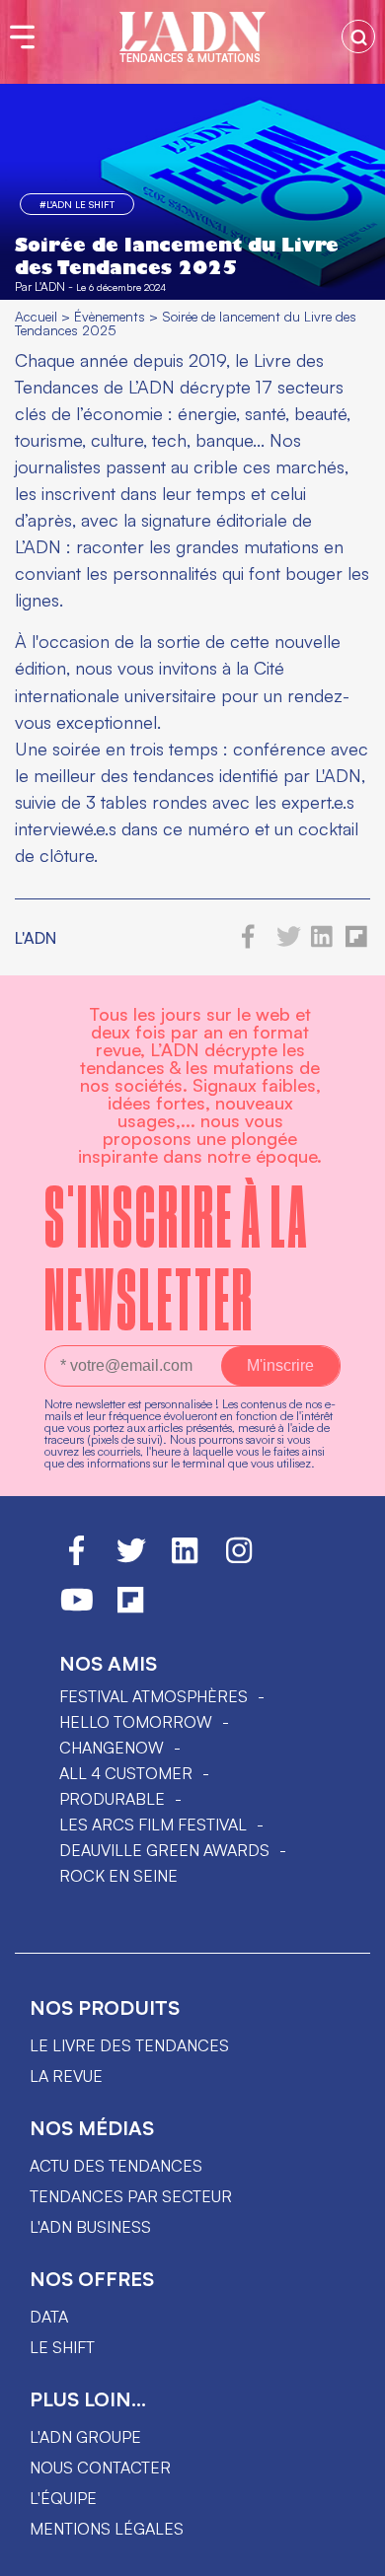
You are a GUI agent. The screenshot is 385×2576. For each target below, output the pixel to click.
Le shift (62, 2347)
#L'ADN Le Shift (77, 204)
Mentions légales (107, 2529)
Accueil (36, 316)
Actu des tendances (116, 2166)
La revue (66, 2076)
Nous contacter (100, 2468)
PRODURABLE (112, 1799)
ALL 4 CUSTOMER (126, 1773)
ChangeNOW (112, 1748)
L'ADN (50, 286)
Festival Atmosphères (154, 1696)
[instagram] (239, 1559)
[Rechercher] (358, 36)
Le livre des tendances (129, 2045)
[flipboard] (356, 943)
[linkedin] (322, 943)
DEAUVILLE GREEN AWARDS (164, 1850)
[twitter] (289, 943)
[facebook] (248, 943)
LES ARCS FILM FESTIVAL (153, 1825)
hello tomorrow (136, 1722)
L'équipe (63, 2498)
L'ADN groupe (85, 2437)
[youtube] (77, 1609)
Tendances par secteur (131, 2196)
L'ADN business (90, 2227)
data (49, 2317)
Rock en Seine (118, 1876)
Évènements (110, 316)
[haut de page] (350, 2551)
